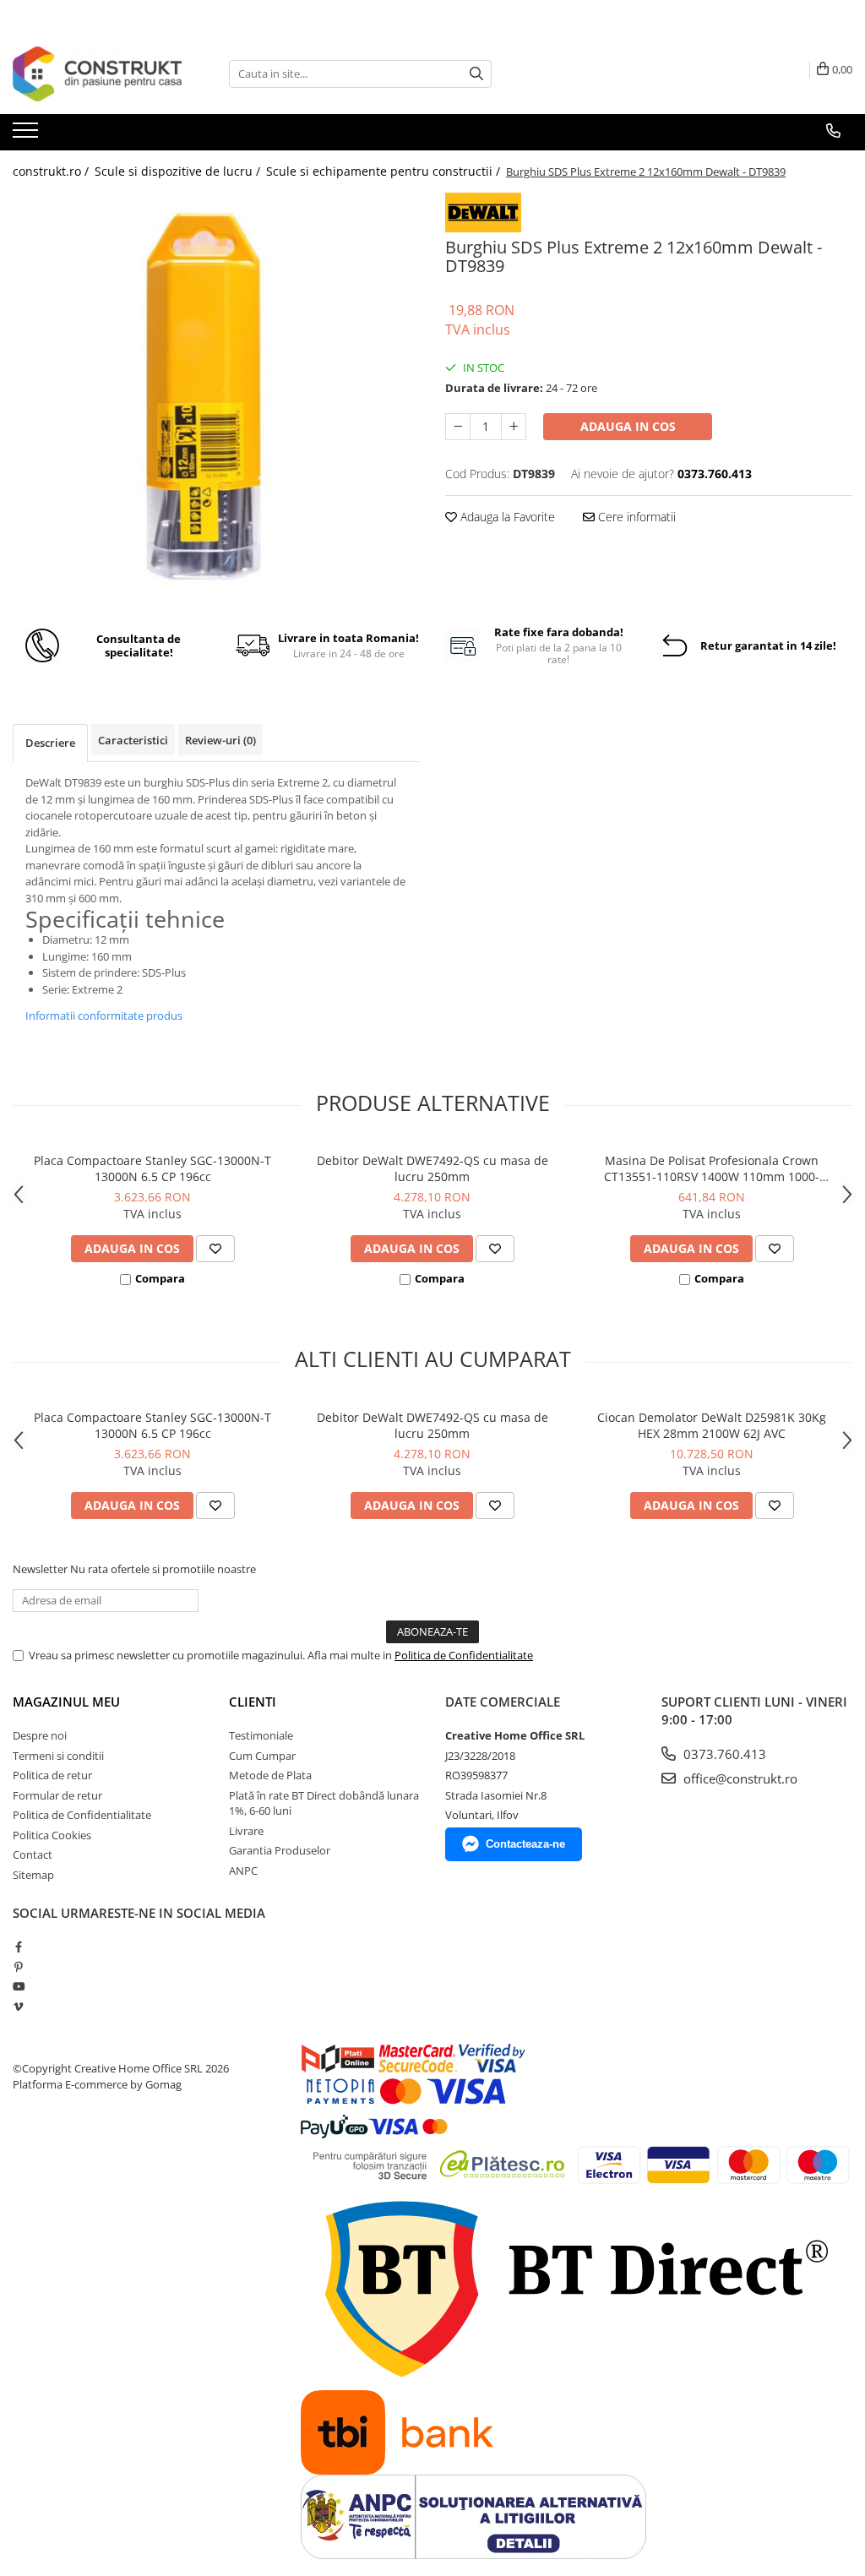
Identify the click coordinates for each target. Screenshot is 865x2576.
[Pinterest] (18, 1967)
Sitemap (33, 1875)
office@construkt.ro (739, 1778)
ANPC (243, 1871)
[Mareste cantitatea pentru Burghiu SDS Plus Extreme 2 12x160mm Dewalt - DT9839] (514, 427)
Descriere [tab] (50, 743)
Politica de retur (52, 1775)
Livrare (246, 1831)
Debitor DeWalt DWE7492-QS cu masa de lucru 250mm (432, 1168)
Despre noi (40, 1735)
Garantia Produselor (280, 1850)
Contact (33, 1854)
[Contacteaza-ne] (833, 131)
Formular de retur (57, 1795)
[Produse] (27, 135)
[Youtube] (18, 1986)
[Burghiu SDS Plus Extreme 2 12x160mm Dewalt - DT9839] (216, 398)
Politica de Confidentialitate (464, 1655)
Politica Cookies (52, 1835)
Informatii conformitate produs (104, 1016)
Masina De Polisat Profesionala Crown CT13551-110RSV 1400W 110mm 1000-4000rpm (712, 1168)
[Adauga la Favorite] (215, 1249)
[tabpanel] (216, 398)
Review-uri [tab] (220, 740)
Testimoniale (261, 1735)
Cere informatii (635, 517)
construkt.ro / (52, 171)
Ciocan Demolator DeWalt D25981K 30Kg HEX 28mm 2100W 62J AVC (712, 1425)
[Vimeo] (18, 2007)
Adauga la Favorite (506, 517)
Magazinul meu (66, 1702)
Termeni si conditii (58, 1756)
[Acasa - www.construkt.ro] (97, 74)
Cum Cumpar (262, 1756)
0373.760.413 (723, 1754)
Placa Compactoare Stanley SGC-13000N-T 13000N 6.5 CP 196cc (152, 1168)
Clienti (253, 1702)
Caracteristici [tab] (133, 740)
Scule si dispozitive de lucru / (179, 171)
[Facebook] (18, 1947)
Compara (160, 1278)
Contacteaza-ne (525, 1844)
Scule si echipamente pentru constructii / (385, 171)
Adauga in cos (628, 426)
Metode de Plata (270, 1775)
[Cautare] (476, 74)
